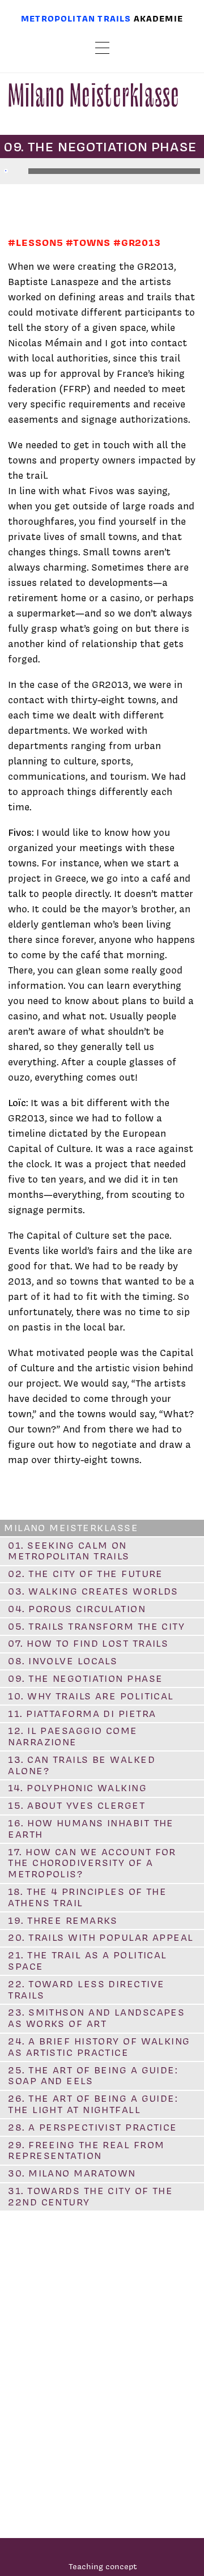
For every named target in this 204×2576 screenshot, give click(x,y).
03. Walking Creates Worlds (93, 1591)
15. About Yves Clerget (76, 1805)
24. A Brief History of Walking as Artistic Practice (99, 2047)
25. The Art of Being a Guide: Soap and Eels (93, 2076)
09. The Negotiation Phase (85, 1678)
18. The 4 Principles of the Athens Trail (87, 1897)
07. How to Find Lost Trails (88, 1643)
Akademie (158, 18)
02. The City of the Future (85, 1574)
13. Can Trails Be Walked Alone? (82, 1765)
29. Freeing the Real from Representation (86, 2150)
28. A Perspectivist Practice (92, 2127)
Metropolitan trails (76, 18)
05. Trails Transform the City (96, 1626)
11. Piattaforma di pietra (82, 1714)
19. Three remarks (63, 1920)
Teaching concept (103, 2566)
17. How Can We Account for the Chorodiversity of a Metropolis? (92, 1863)
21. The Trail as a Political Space (87, 1961)
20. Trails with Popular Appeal (101, 1937)
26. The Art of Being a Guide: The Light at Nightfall (93, 2104)
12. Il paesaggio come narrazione (73, 1736)
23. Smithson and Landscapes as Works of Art (96, 2018)
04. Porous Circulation (77, 1609)
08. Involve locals (63, 1661)
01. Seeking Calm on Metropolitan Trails (69, 1551)
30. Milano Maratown (72, 2173)
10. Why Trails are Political (91, 1696)
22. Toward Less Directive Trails (86, 1990)
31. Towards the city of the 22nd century (90, 2196)
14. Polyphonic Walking (77, 1788)
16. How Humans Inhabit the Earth (91, 1829)
